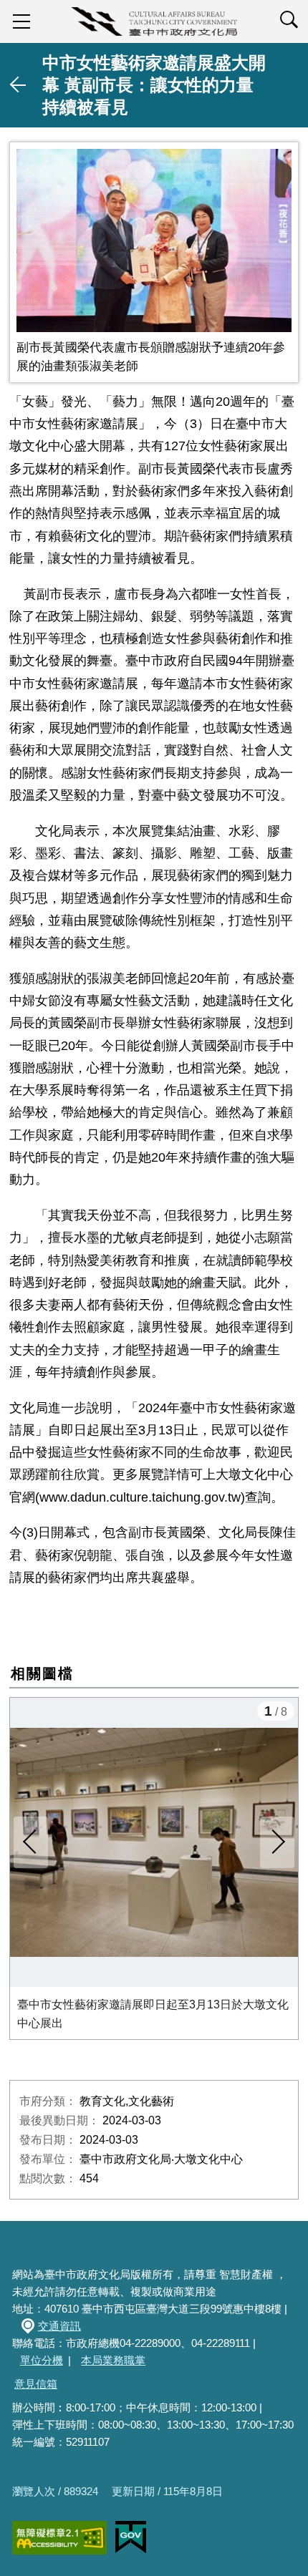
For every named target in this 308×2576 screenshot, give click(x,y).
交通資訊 (59, 2326)
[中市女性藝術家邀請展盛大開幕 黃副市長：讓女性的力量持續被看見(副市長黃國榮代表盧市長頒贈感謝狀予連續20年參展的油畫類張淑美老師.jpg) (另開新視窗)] (154, 240)
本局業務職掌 (113, 2360)
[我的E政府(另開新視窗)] (131, 2537)
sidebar (21, 21)
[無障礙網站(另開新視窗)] (59, 2538)
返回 (19, 85)
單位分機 (42, 2360)
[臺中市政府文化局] (154, 21)
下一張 (277, 1842)
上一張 (31, 1842)
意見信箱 (36, 2384)
